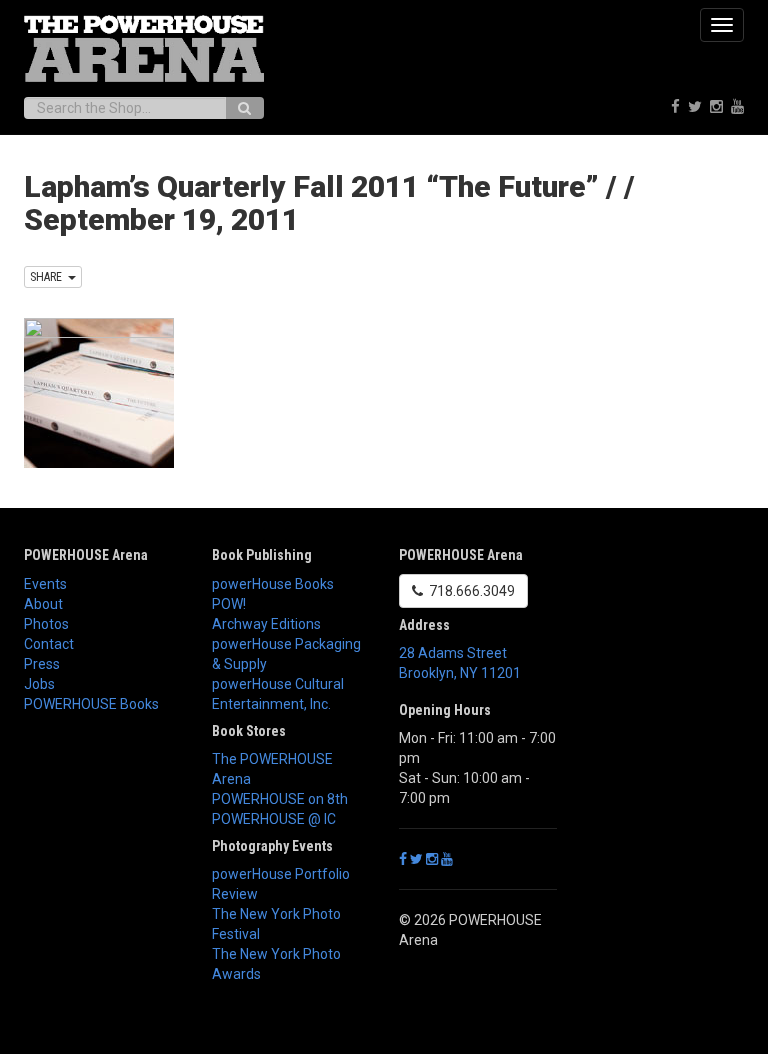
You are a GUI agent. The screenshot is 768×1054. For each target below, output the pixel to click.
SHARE (49, 277)
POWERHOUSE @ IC (274, 819)
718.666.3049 (469, 591)
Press (42, 664)
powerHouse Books (273, 584)
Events (45, 584)
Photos (46, 624)
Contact (49, 644)
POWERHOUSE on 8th (280, 799)
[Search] (244, 108)
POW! (229, 604)
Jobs (39, 684)
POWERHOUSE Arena (86, 555)
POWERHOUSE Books (91, 704)
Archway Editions (266, 624)
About (43, 604)
